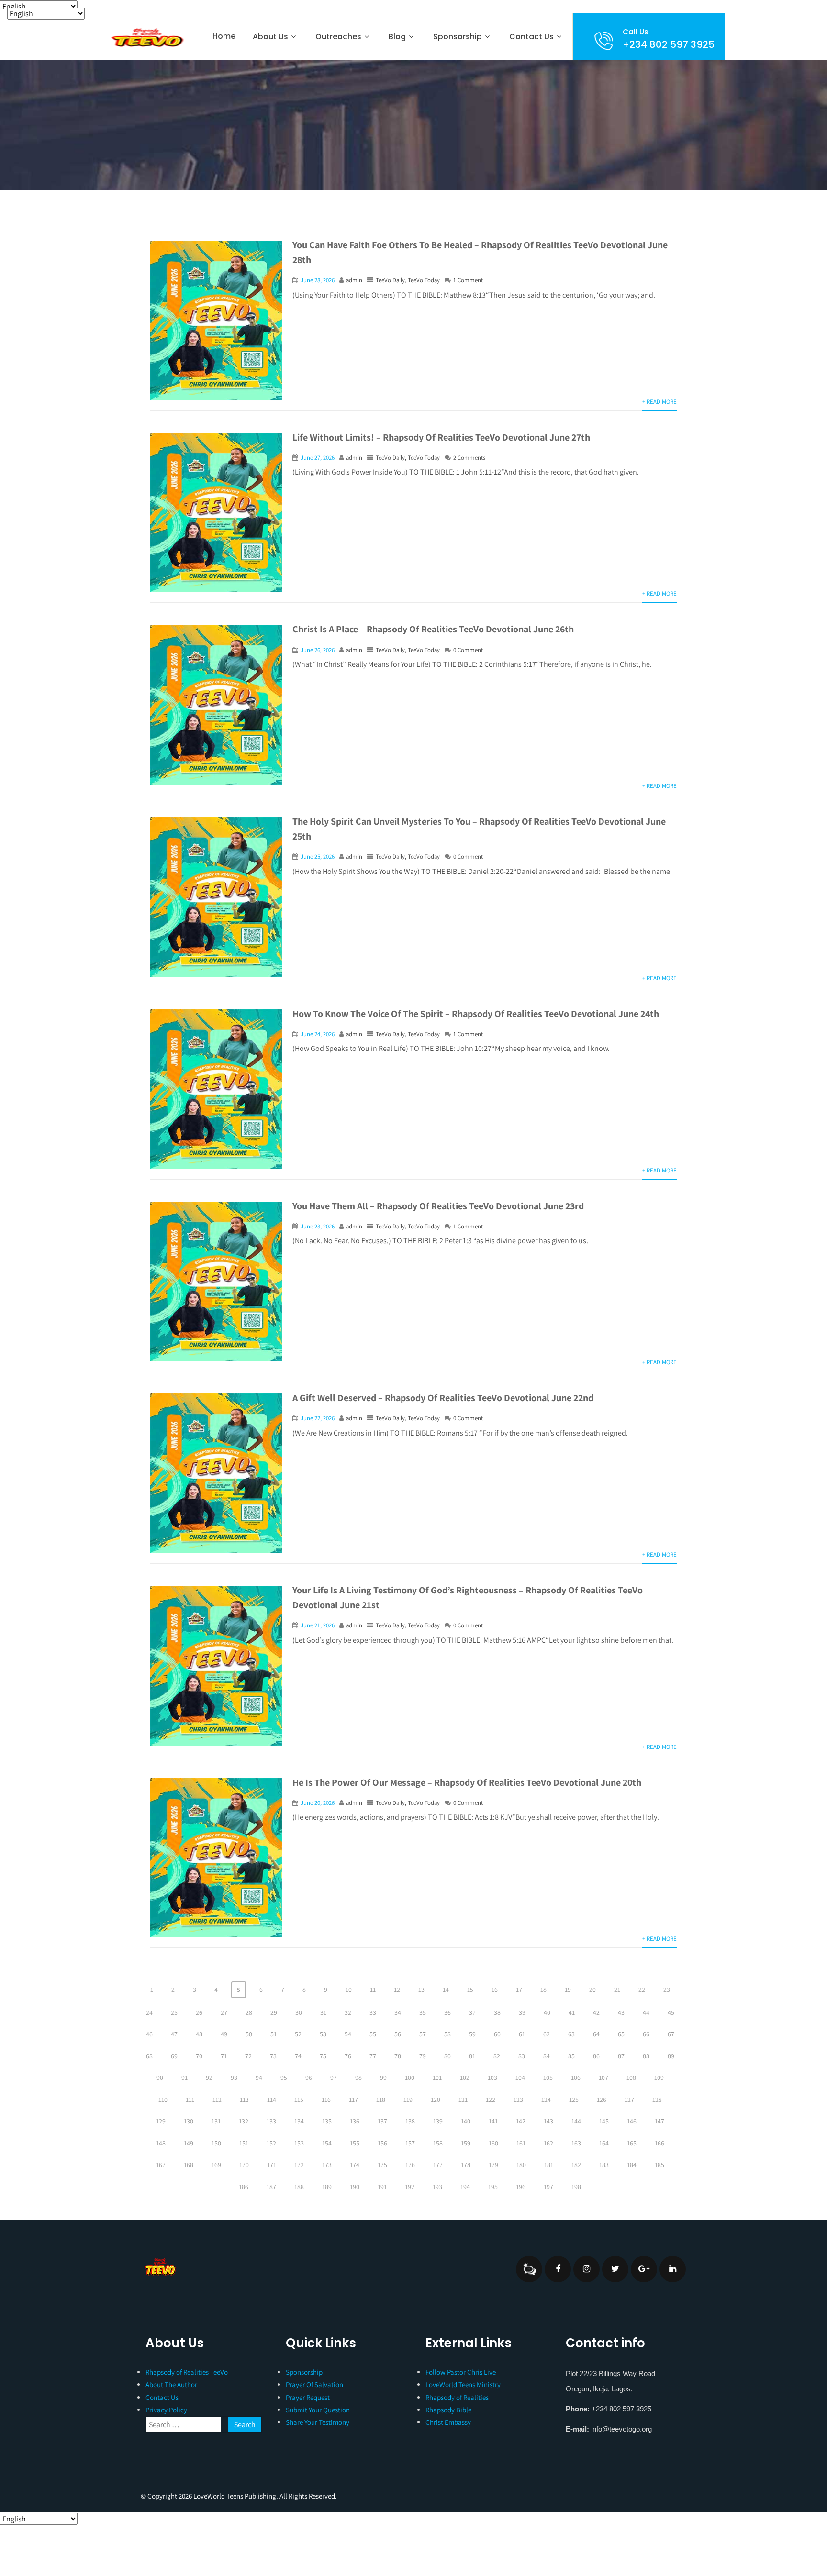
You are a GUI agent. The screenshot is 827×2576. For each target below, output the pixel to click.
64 (596, 2034)
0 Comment (468, 650)
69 (174, 2056)
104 (520, 2078)
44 (646, 2012)
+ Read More (659, 402)
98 (358, 2078)
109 (659, 2078)
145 (604, 2121)
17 (519, 1990)
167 (161, 2165)
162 (548, 2143)
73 (273, 2056)
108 (631, 2078)
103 (492, 2078)
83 (522, 2056)
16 (495, 1990)
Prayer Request (308, 2397)
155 (355, 2143)
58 (447, 2034)
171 (272, 2165)
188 (299, 2187)
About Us (270, 37)
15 (470, 1990)
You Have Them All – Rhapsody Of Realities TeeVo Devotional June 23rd (438, 1206)
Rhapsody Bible (448, 2410)
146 (632, 2121)
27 (224, 2012)
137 (382, 2121)
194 (465, 2187)
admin (354, 280)
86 (596, 2056)
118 (381, 2100)
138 (410, 2121)
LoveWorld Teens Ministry (463, 2384)
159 (466, 2143)
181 (549, 2165)
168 (189, 2165)
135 (327, 2121)
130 (189, 2121)
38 (497, 2012)
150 (216, 2143)
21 (617, 1990)
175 (382, 2165)
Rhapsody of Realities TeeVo (187, 2372)
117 (353, 2100)
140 (466, 2121)
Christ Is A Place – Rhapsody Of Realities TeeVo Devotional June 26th (433, 629)
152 (271, 2143)
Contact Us (531, 37)
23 (667, 1990)
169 (216, 2165)
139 (438, 2121)
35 (423, 2012)
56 (398, 2034)
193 (437, 2187)
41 (572, 2012)
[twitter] (615, 2269)
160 (493, 2143)
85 (571, 2056)
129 (161, 2121)
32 (348, 2012)
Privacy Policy (166, 2410)
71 (224, 2056)
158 (438, 2143)
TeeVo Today (424, 280)
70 (199, 2056)
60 (497, 2034)
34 (398, 2012)
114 (272, 2100)
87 (621, 2056)
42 (596, 2012)
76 (348, 2056)
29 (274, 2012)
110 (163, 2100)
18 (543, 1990)
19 (568, 1990)
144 (576, 2121)
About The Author (171, 2384)
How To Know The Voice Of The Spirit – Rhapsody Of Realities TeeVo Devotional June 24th (476, 1014)
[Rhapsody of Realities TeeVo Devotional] (146, 38)
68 (149, 2056)
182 (576, 2165)
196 (521, 2187)
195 (493, 2187)
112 (217, 2100)
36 (447, 2012)
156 (382, 2143)
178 (466, 2165)
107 (603, 2078)
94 (259, 2078)
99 (383, 2078)
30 (299, 2012)
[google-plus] (644, 2269)
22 (642, 1990)
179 (493, 2165)
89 (671, 2056)
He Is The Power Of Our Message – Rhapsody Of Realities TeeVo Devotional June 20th (467, 1782)
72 (248, 2056)
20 (592, 1990)
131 (216, 2121)
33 (373, 2012)
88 (646, 2056)
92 (209, 2078)
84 (547, 2056)
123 (518, 2100)
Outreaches (338, 37)
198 (576, 2187)
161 (521, 2143)
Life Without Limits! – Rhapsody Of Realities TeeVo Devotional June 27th (441, 437)
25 (174, 2012)
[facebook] (558, 2269)
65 (621, 2034)
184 (632, 2165)
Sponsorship (304, 2372)
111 (190, 2100)
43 (621, 2012)
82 (497, 2056)
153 (299, 2143)
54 (348, 2034)
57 (423, 2034)
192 (410, 2187)
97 (334, 2078)
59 (472, 2034)
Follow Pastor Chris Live (461, 2372)
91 (184, 2078)
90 (160, 2078)
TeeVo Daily (390, 280)
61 (522, 2034)
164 (604, 2143)
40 (547, 2012)
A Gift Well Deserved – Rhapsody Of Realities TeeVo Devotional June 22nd (443, 1398)
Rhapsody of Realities (457, 2397)
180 (521, 2165)
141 (493, 2121)
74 (298, 2056)
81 (472, 2056)
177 (438, 2165)
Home (224, 36)
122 (491, 2100)
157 (410, 2143)
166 (659, 2143)
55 (373, 2034)
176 (410, 2165)
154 (327, 2143)
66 (646, 2034)
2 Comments (469, 458)
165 (632, 2143)
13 (421, 1990)
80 (447, 2056)
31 (323, 2012)
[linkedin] (673, 2269)
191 (382, 2187)
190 (355, 2187)
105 (548, 2078)
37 (472, 2012)
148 (161, 2143)
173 (327, 2165)
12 (397, 1990)
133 (271, 2121)
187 (271, 2187)
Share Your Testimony (318, 2422)
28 (249, 2012)
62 (547, 2034)
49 (224, 2034)
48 (199, 2034)
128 (657, 2100)
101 (437, 2078)
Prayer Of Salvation (314, 2384)
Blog (397, 37)
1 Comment (468, 280)
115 (299, 2100)
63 (571, 2034)
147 (659, 2121)
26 (199, 2012)
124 (546, 2100)
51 (274, 2034)
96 (309, 2078)
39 (522, 2012)
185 (659, 2165)
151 (244, 2143)
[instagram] (587, 2269)
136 (355, 2121)
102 (465, 2078)
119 (408, 2100)
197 (548, 2187)
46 (149, 2034)
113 (244, 2100)
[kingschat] (529, 2269)
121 (463, 2100)
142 (521, 2121)
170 (244, 2165)
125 (574, 2100)
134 (299, 2121)
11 (373, 1990)
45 (671, 2012)
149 (189, 2143)
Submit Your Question (318, 2410)
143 (548, 2121)
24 (149, 2012)
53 (323, 2034)
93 (234, 2078)
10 (349, 1990)
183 (604, 2165)
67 (671, 2034)
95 (284, 2078)
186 (244, 2187)
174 (355, 2165)
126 (602, 2100)
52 (298, 2034)
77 (373, 2056)
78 (398, 2056)
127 (629, 2100)
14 (446, 1990)
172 (299, 2165)
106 (576, 2078)
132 (244, 2121)
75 (323, 2056)
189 (327, 2187)
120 (436, 2100)
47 (174, 2034)
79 (423, 2056)
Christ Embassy (448, 2422)
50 (249, 2034)
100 (410, 2078)
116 (326, 2100)
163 (576, 2143)
